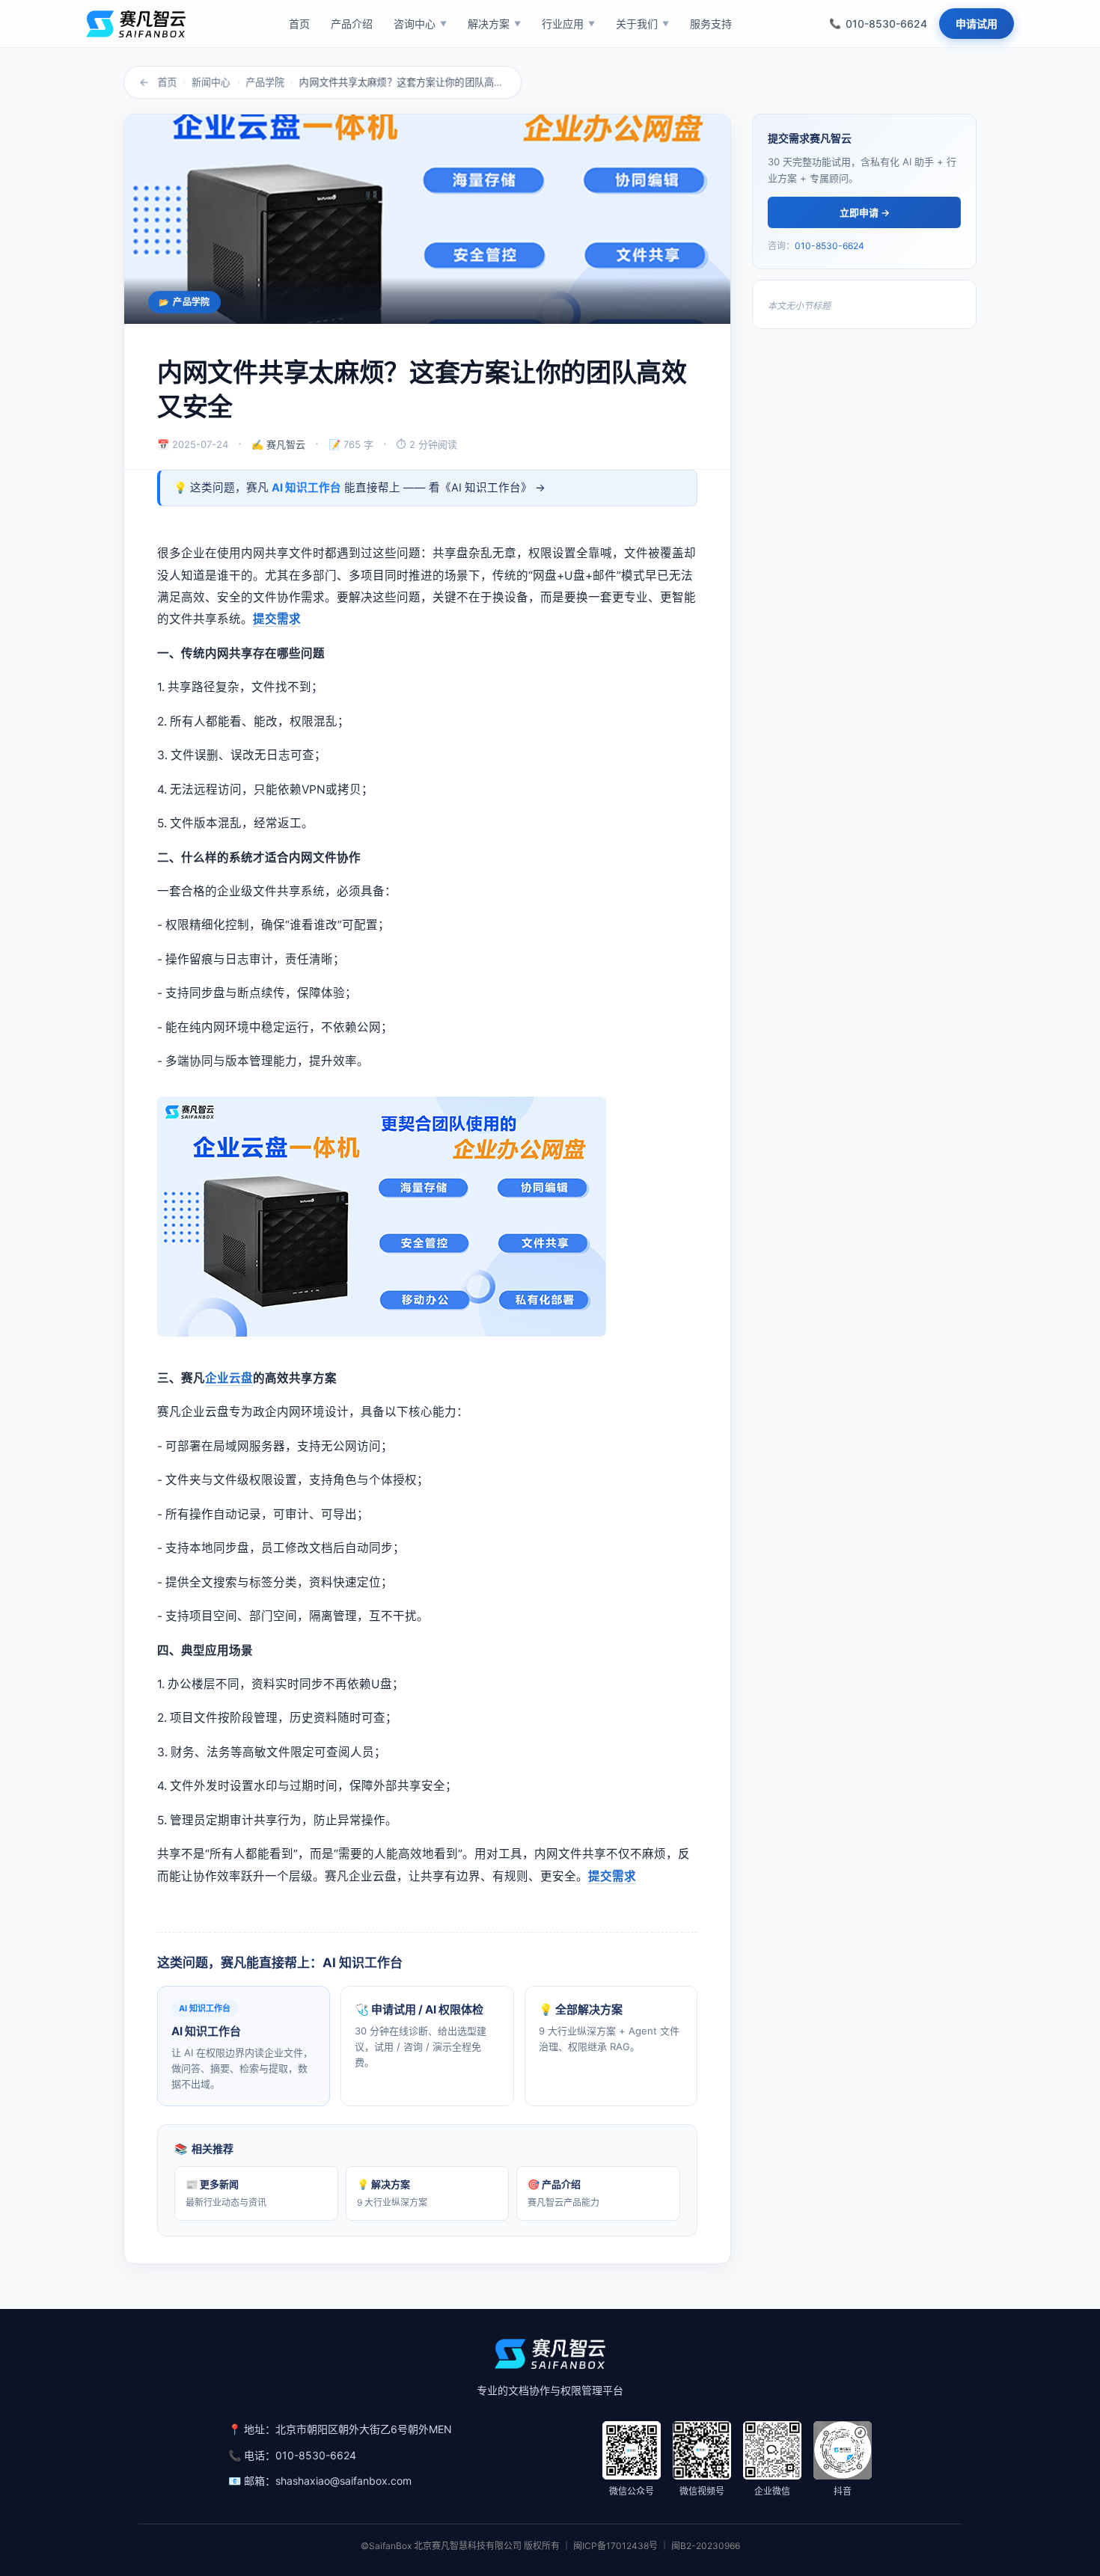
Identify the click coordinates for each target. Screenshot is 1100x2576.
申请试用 (977, 24)
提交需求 (277, 619)
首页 (167, 82)
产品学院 (265, 82)
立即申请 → (865, 212)
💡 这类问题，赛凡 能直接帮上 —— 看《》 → (360, 488)
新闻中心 (211, 82)
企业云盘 (229, 1378)
